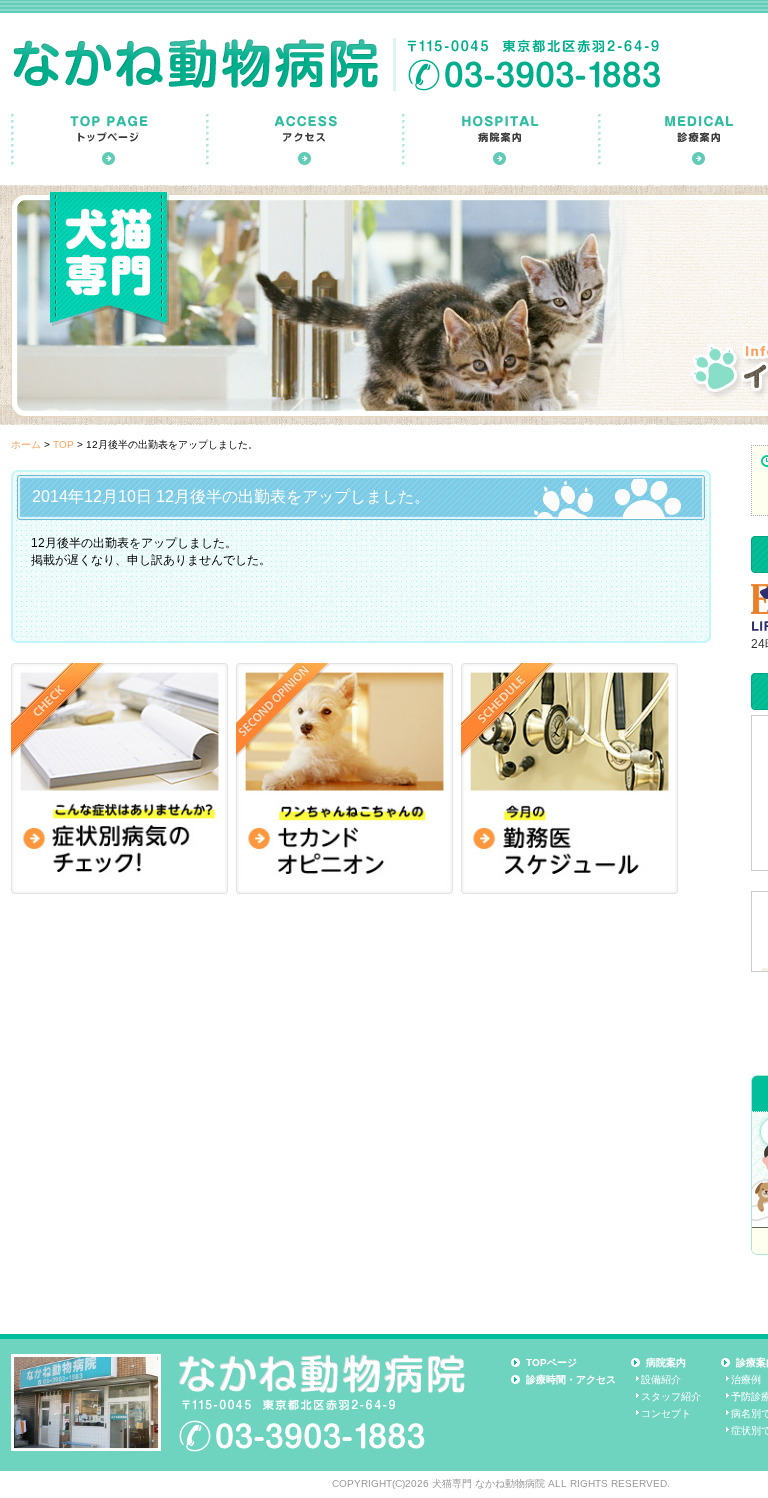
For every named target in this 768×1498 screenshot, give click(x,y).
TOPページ (551, 1362)
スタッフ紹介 (671, 1396)
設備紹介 (661, 1379)
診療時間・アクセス (571, 1379)
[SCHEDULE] (569, 778)
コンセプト (666, 1413)
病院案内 (666, 1362)
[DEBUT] (344, 778)
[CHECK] (119, 778)
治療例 (746, 1379)
